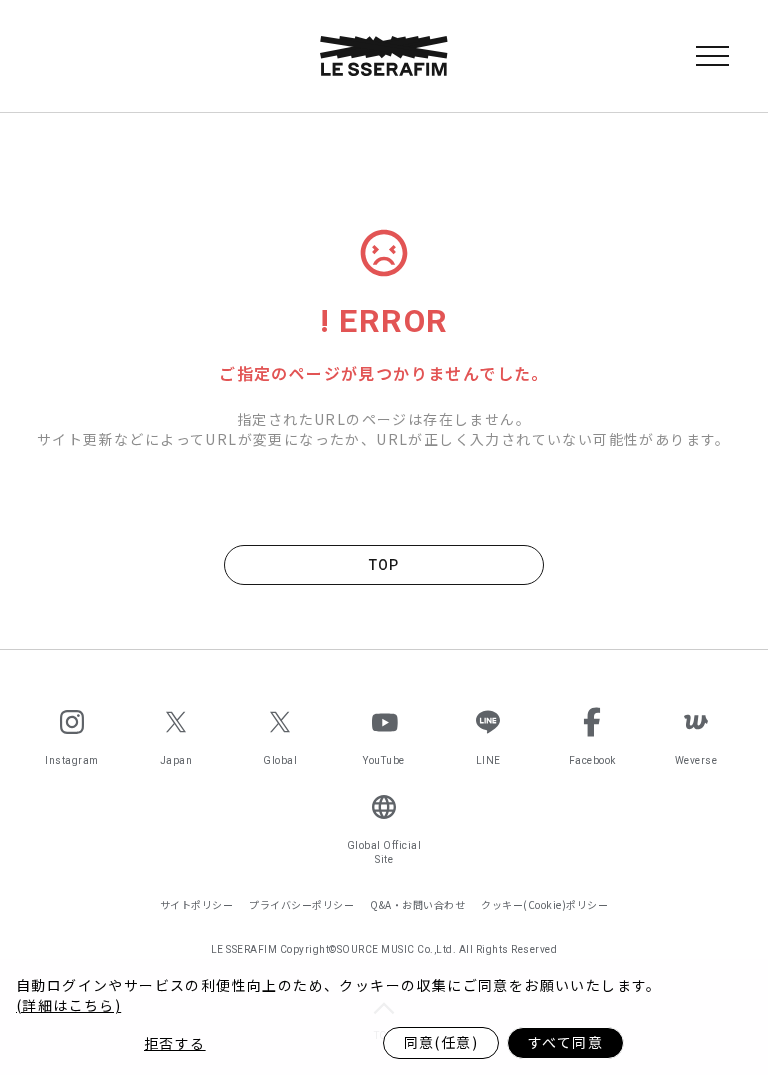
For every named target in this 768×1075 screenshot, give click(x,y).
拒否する (175, 1043)
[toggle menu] (712, 56)
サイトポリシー (197, 904)
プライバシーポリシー (301, 904)
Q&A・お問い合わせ (417, 904)
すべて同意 (565, 1042)
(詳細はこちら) (68, 1005)
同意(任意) (441, 1042)
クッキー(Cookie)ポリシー (544, 904)
